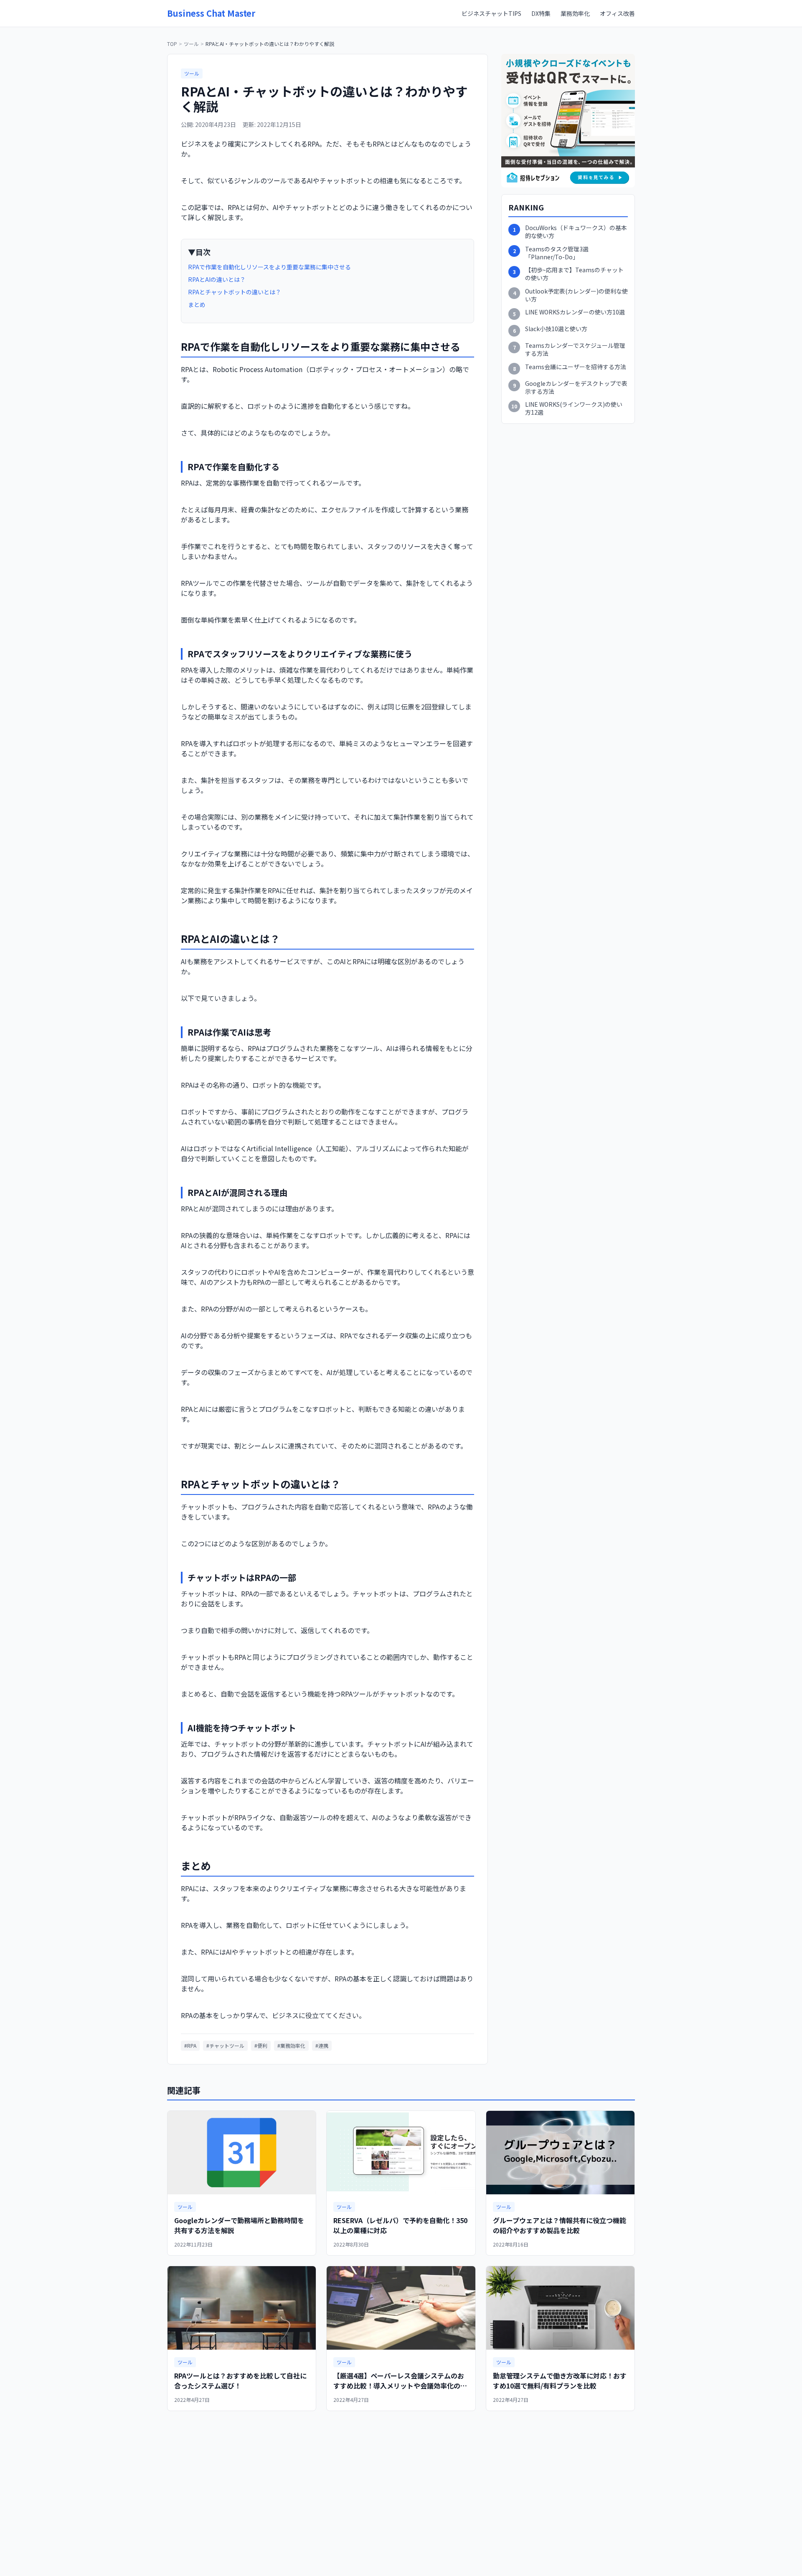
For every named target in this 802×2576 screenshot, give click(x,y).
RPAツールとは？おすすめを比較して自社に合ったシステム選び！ (240, 2381)
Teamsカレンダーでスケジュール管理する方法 (575, 350)
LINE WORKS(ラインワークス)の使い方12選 (574, 408)
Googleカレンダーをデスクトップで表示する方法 (576, 388)
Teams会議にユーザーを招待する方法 (576, 367)
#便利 (261, 2045)
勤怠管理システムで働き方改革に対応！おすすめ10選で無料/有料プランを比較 (560, 2381)
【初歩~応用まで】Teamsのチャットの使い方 (574, 274)
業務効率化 (575, 13)
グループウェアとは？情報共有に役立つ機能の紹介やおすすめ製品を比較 (560, 2225)
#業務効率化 (291, 2045)
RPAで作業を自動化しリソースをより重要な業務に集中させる (269, 267)
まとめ (197, 304)
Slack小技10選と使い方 (556, 329)
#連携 (322, 2045)
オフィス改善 (617, 13)
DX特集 (541, 13)
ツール (191, 44)
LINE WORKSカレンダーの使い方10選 (575, 312)
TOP (172, 44)
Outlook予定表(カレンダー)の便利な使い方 (576, 295)
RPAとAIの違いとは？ (217, 279)
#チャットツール (225, 2045)
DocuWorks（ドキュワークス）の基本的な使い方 (576, 232)
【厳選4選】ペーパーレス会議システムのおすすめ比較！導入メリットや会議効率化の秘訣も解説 (400, 2386)
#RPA (190, 2045)
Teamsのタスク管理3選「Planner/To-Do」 (557, 253)
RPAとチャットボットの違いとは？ (235, 292)
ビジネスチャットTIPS (491, 13)
